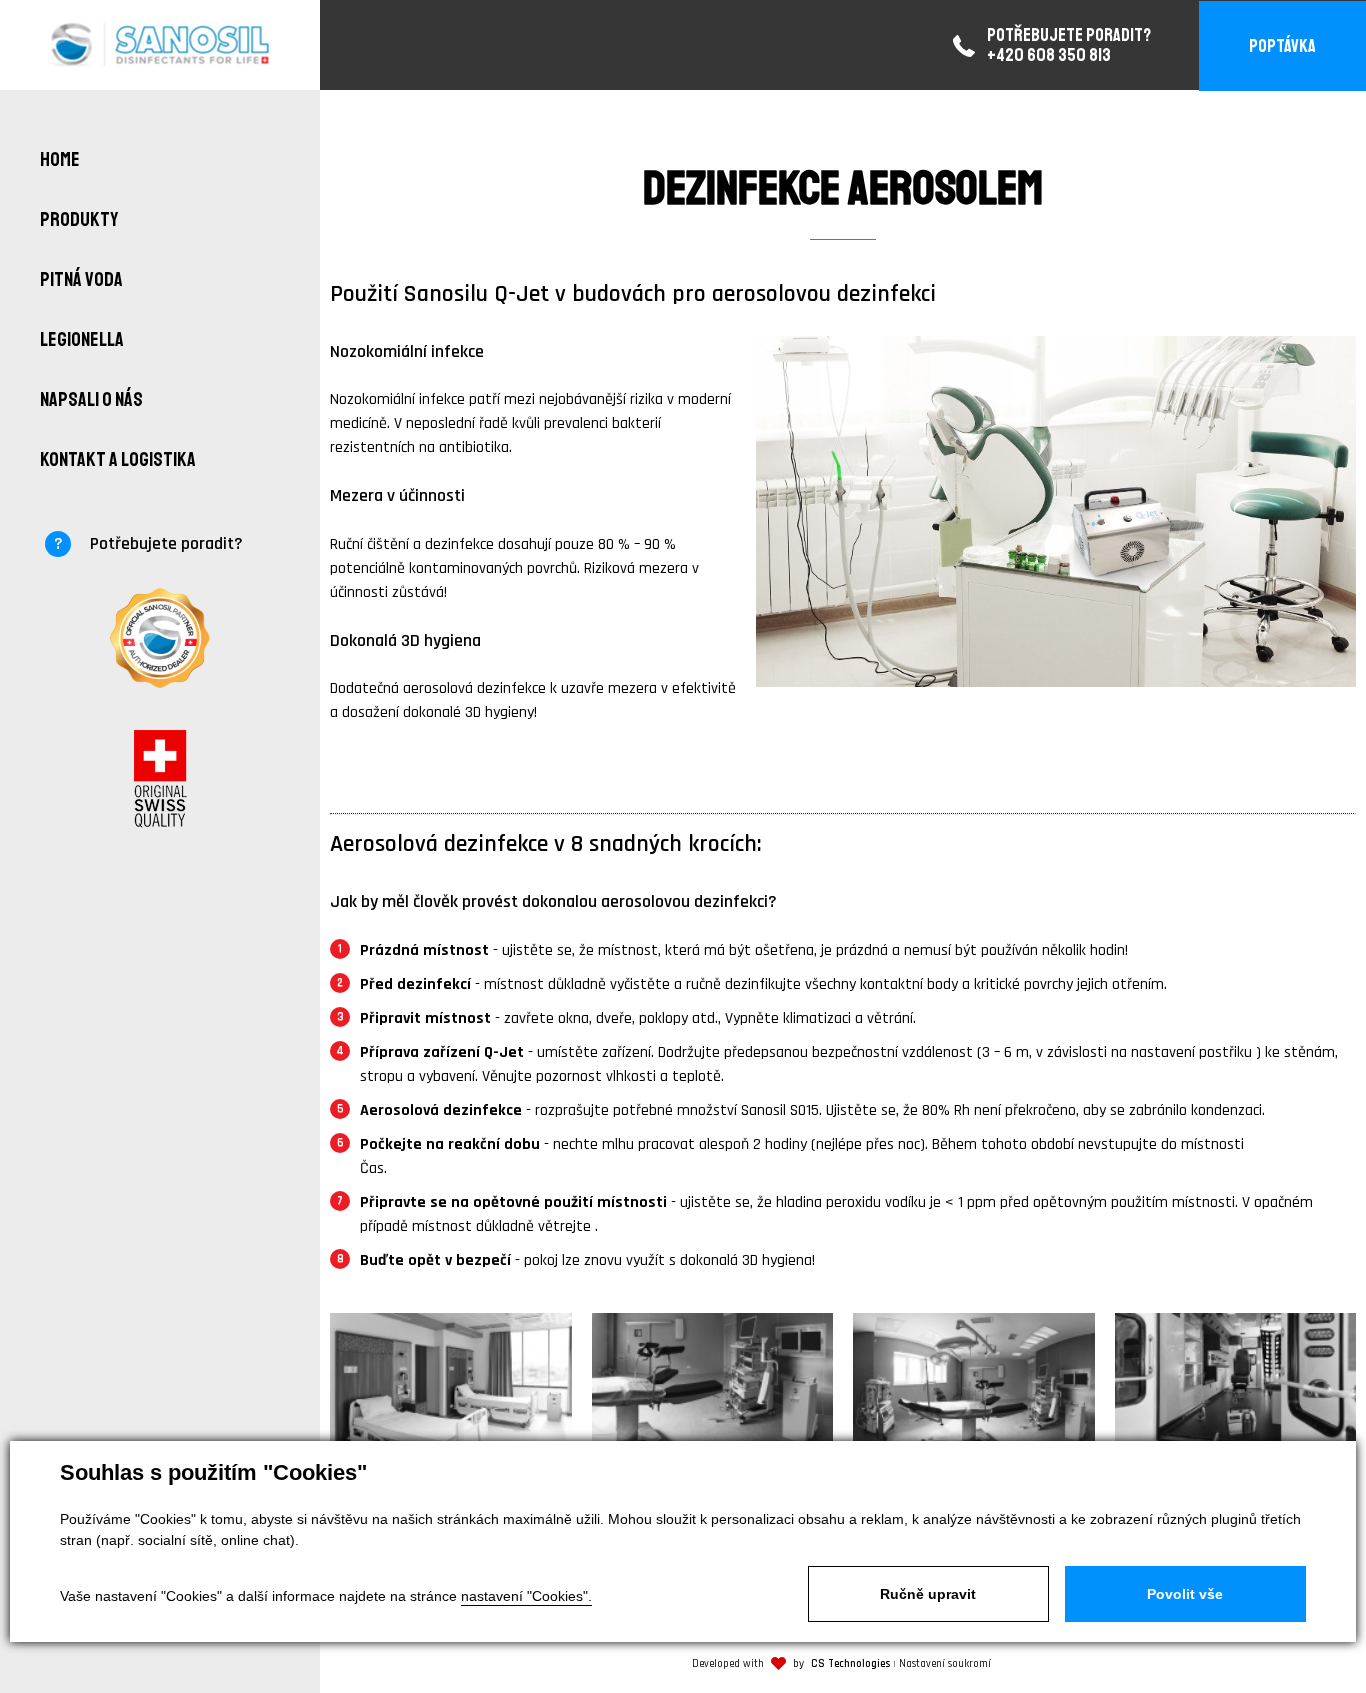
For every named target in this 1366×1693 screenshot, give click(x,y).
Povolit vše (1185, 1594)
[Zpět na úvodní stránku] (160, 45)
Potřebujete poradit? (166, 543)
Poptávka (1282, 46)
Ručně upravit (928, 1594)
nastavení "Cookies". (526, 1596)
